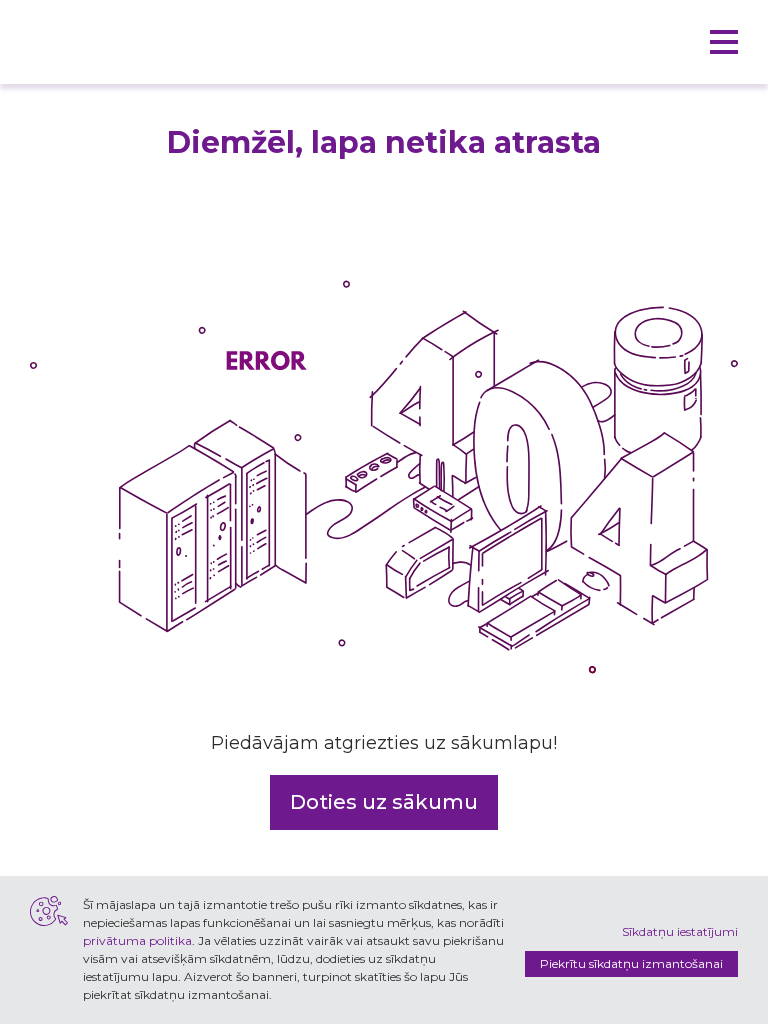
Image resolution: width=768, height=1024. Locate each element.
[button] (724, 42)
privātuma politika (137, 940)
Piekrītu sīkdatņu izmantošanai (631, 963)
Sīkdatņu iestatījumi (680, 931)
